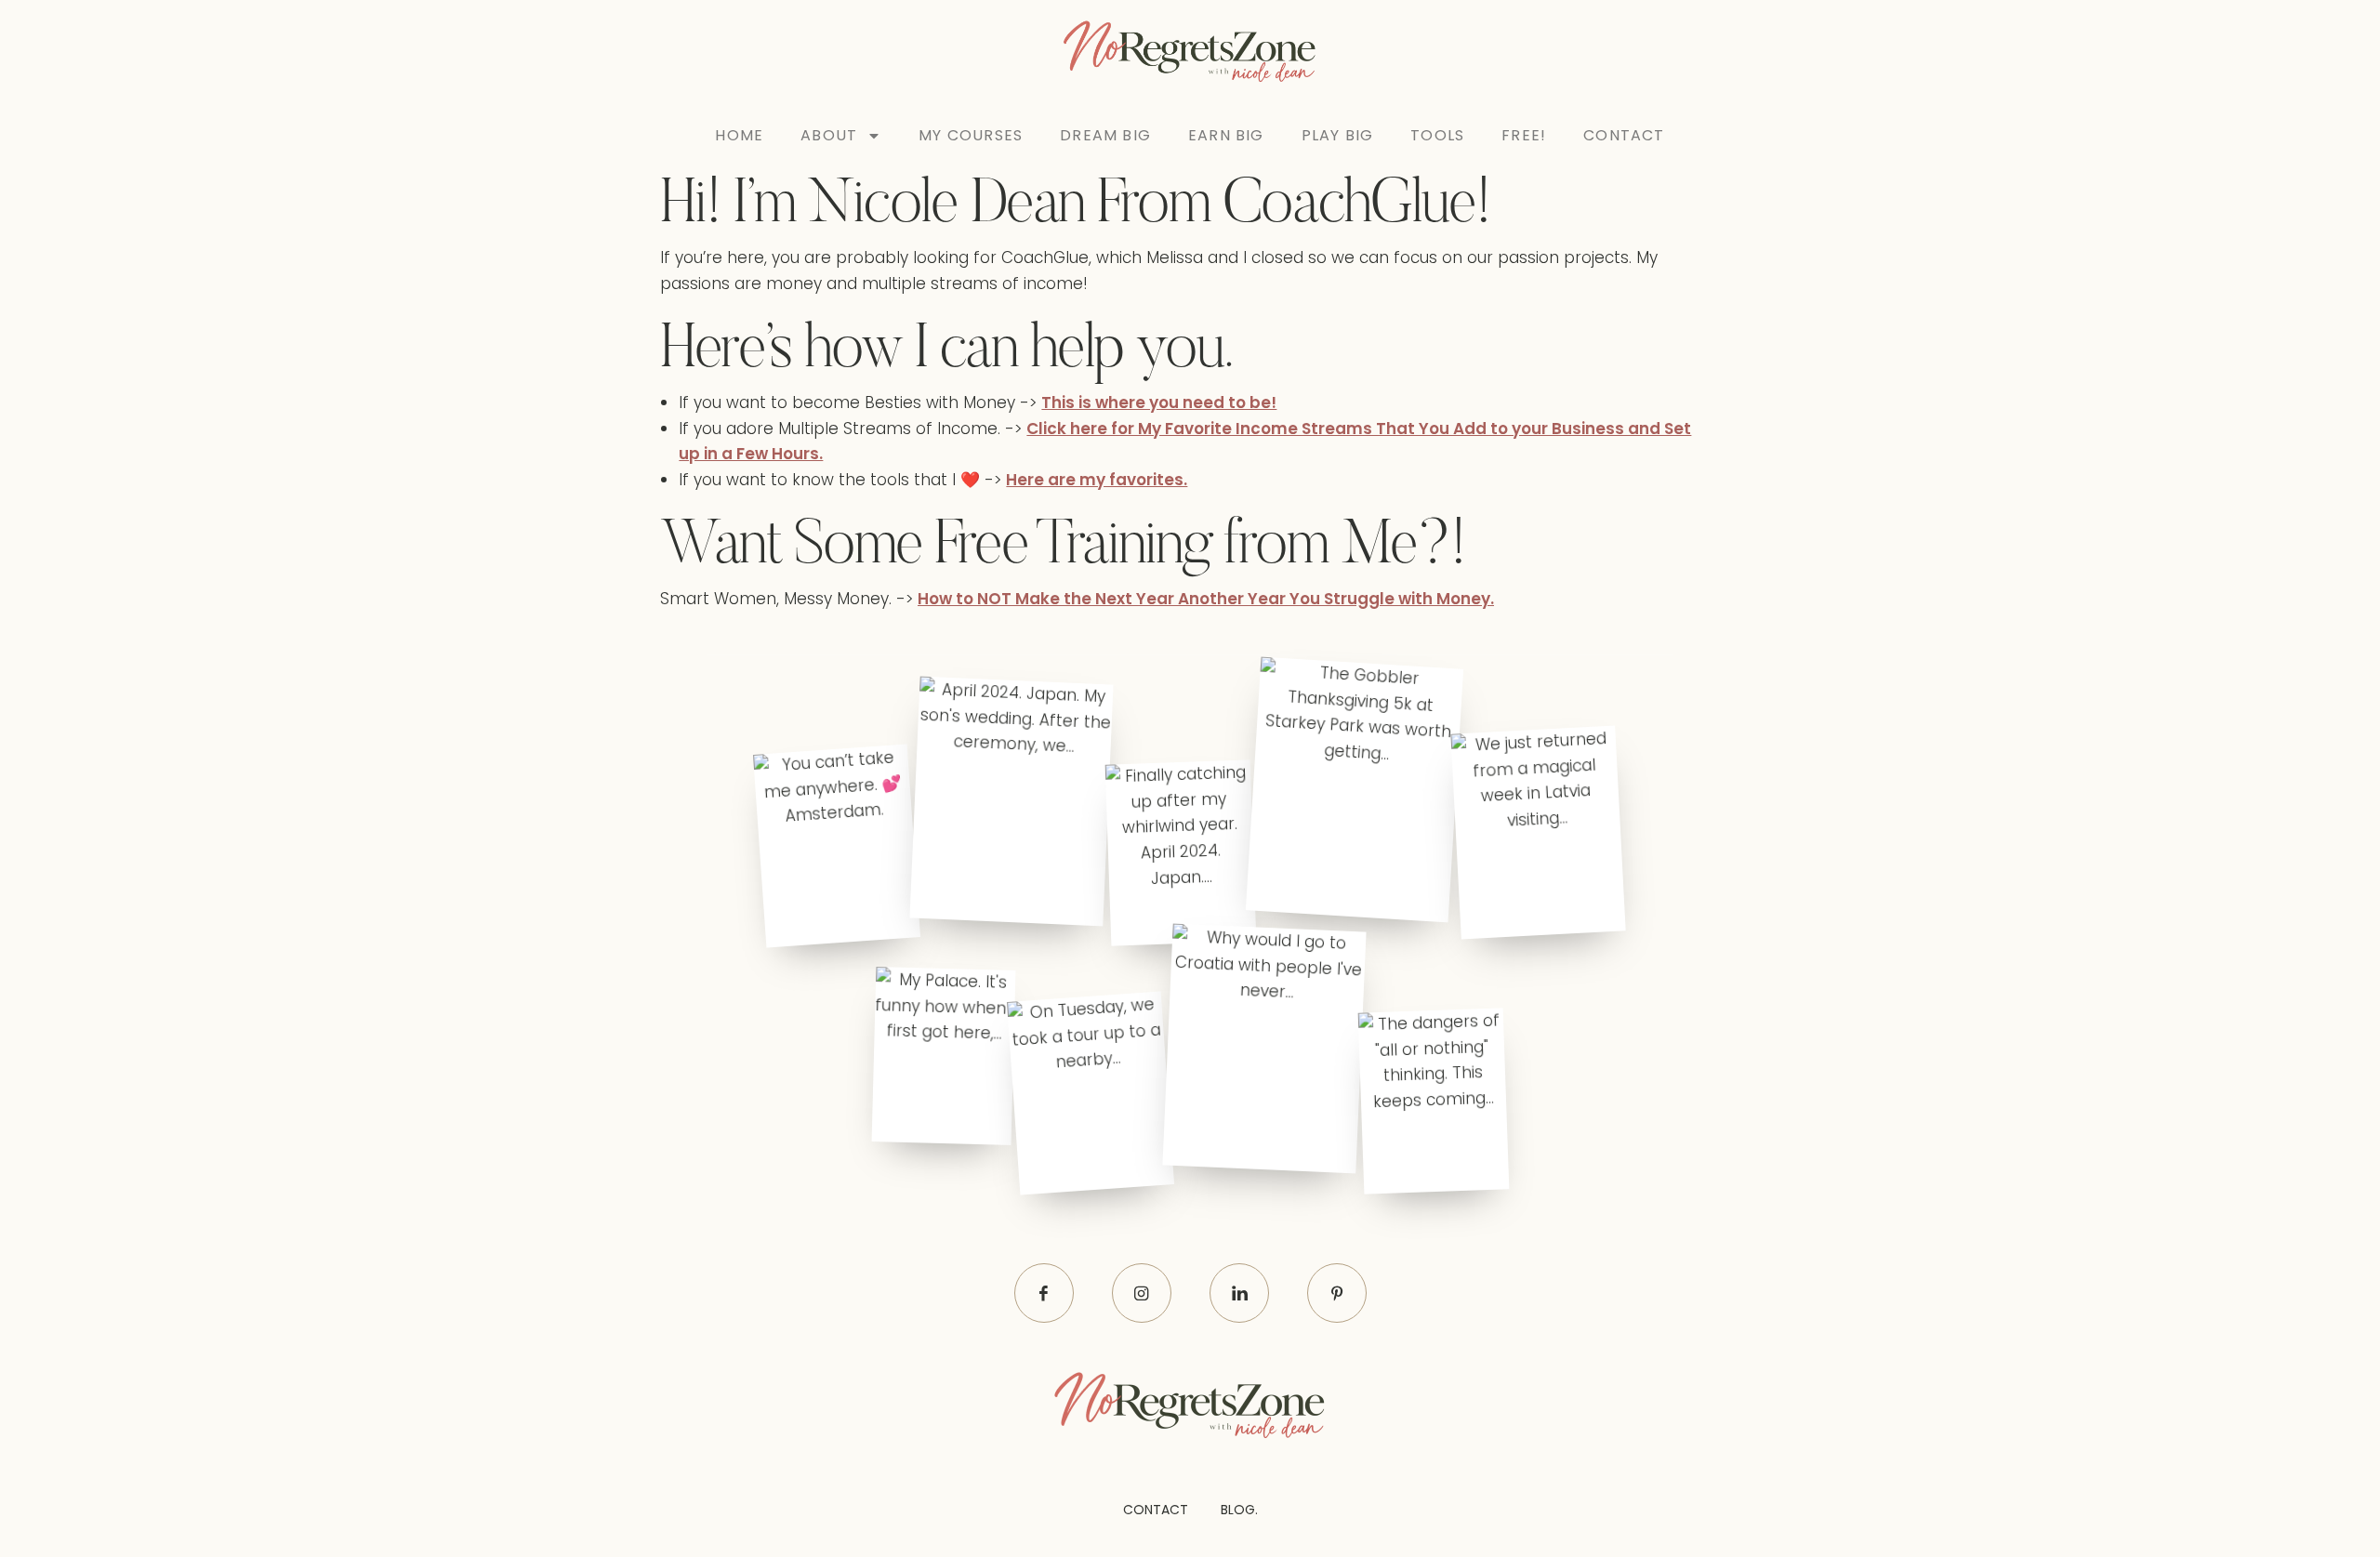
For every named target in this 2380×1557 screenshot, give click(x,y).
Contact (1624, 135)
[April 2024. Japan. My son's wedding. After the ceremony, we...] (1011, 801)
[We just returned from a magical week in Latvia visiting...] (1538, 833)
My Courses (971, 135)
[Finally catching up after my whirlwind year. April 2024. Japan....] (1180, 853)
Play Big (1338, 135)
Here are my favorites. (1097, 480)
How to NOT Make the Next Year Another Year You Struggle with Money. (1206, 599)
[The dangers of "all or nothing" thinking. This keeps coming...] (1434, 1101)
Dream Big (1105, 135)
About (829, 135)
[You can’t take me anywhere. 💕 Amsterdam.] (837, 845)
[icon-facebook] (1044, 1293)
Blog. (1239, 1510)
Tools (1437, 135)
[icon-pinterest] (1337, 1293)
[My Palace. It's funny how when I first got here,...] (943, 1056)
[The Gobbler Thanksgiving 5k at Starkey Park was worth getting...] (1354, 790)
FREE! (1524, 135)
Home (739, 135)
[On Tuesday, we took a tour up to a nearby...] (1091, 1094)
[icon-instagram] (1142, 1293)
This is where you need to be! (1159, 402)
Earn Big (1226, 135)
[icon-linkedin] (1239, 1293)
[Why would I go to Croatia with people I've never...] (1265, 1049)
